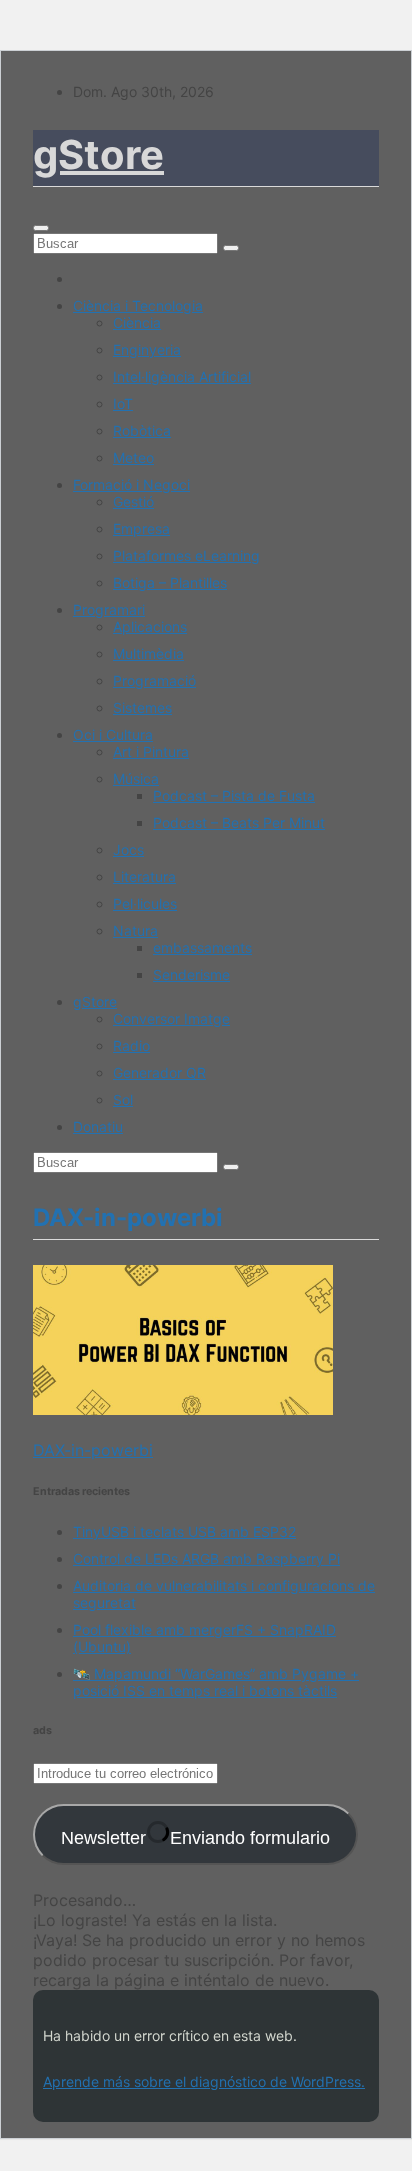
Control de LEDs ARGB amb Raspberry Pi (206, 1558)
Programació (154, 680)
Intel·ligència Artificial (182, 376)
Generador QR (159, 1072)
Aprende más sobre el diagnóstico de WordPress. (204, 2081)
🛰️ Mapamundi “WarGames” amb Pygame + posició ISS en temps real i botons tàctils (216, 1682)
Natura (135, 930)
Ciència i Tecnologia (138, 305)
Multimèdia (148, 653)
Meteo (133, 457)
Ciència (137, 322)
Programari (109, 609)
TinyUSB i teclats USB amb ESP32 (184, 1531)
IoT (123, 403)
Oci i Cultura (113, 734)
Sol (123, 1099)
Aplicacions (150, 626)
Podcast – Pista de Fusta (234, 795)
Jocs (128, 849)
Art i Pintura (151, 751)
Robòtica (142, 430)
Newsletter (195, 1838)
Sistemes (142, 707)
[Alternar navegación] (41, 228)
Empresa (141, 528)
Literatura (144, 876)
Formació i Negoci (131, 484)
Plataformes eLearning (186, 555)
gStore (98, 154)
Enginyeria (147, 349)
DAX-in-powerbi (93, 1450)
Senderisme (191, 974)
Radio (131, 1045)
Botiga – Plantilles (170, 582)
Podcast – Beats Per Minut (239, 822)
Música (136, 778)
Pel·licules (145, 903)
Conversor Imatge (171, 1018)
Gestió (133, 501)
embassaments (202, 947)
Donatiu (98, 1126)
